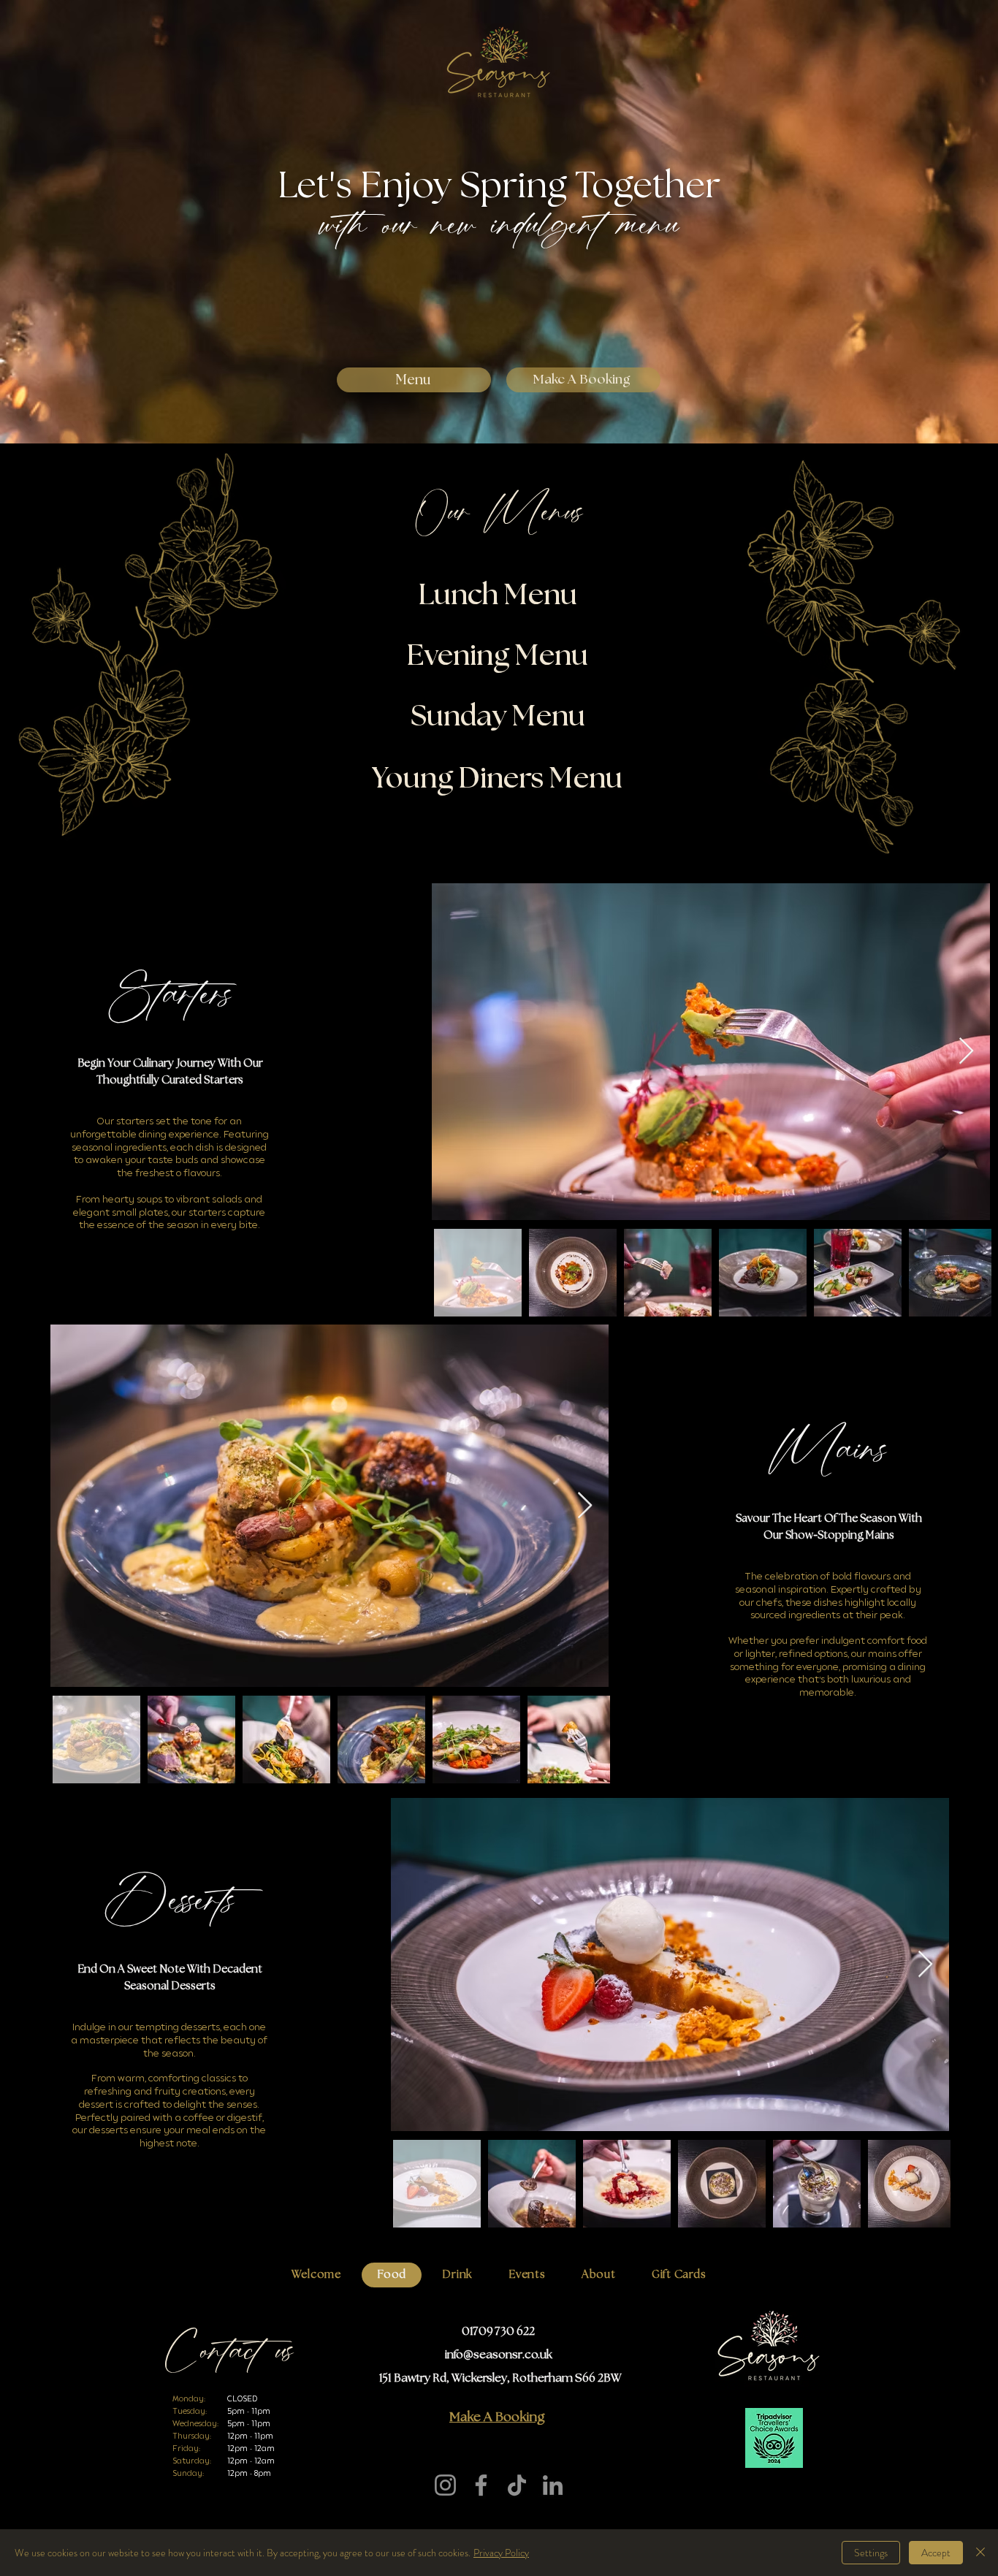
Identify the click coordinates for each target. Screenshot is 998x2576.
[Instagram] (445, 2485)
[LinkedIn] (553, 2485)
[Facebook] (481, 2485)
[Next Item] (966, 1052)
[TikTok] (517, 2485)
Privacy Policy (501, 2553)
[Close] (980, 2553)
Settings (871, 2553)
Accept (936, 2553)
